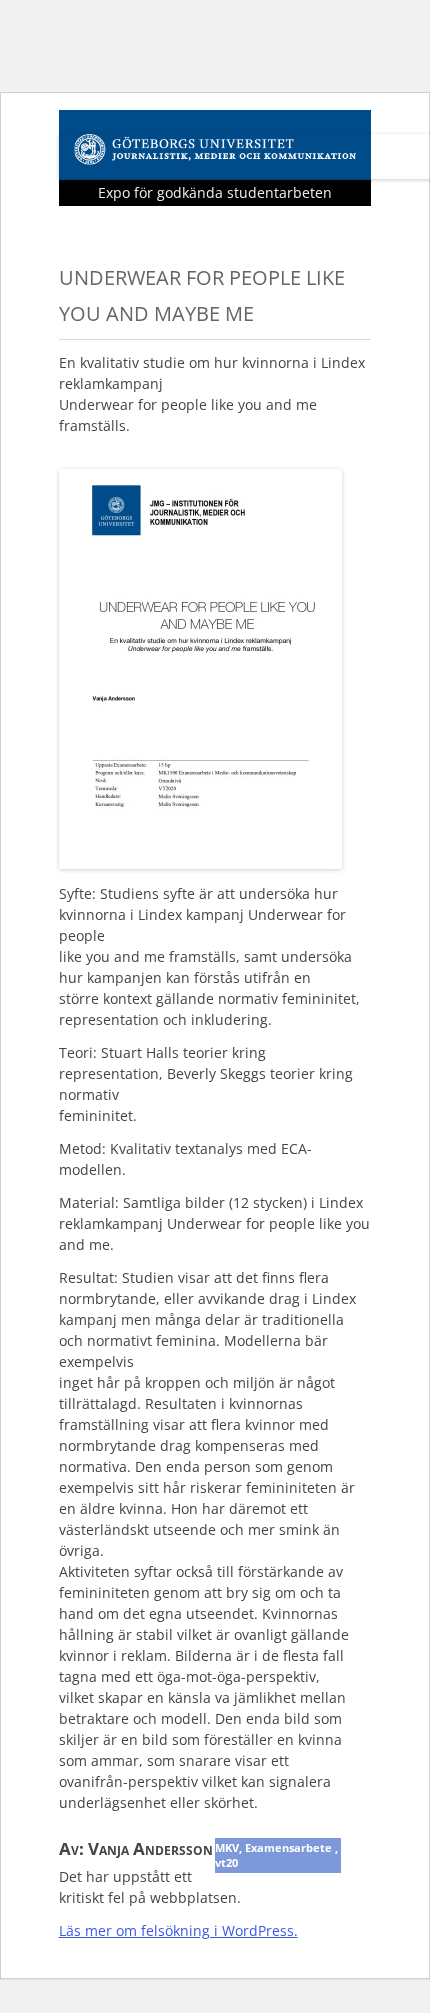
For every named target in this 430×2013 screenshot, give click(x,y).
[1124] (200, 862)
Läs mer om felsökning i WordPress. (178, 1930)
